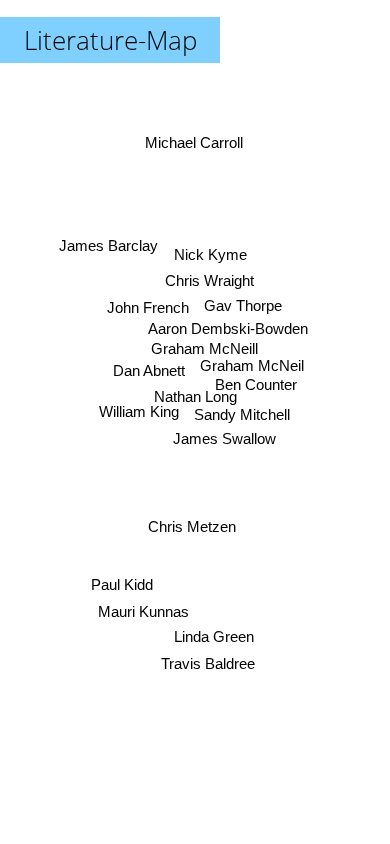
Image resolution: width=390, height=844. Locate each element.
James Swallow (224, 438)
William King (139, 411)
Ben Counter (256, 384)
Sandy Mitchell (242, 414)
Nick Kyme (210, 254)
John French (148, 307)
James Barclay (108, 245)
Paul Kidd (122, 584)
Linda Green (214, 636)
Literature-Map (110, 40)
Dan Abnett (149, 370)
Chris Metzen (192, 526)
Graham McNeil (252, 365)
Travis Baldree (208, 663)
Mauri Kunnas (143, 611)
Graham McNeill (203, 348)
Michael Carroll (194, 142)
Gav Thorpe (243, 305)
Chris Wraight (208, 280)
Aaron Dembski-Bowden (228, 328)
